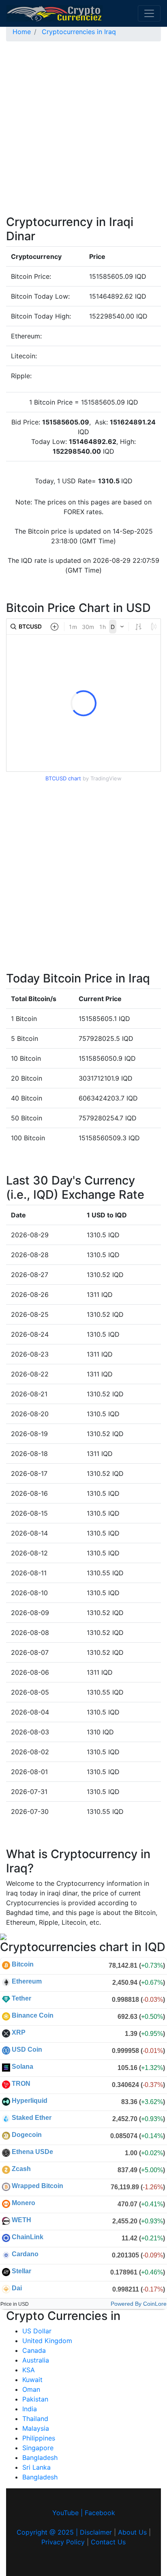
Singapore (38, 2448)
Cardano (25, 2254)
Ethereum (27, 1981)
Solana (22, 2067)
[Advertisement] (83, 131)
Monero (24, 2203)
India (30, 2409)
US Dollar (37, 2331)
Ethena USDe (32, 2152)
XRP (19, 2032)
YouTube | (69, 2513)
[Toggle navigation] (149, 13)
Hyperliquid (30, 2101)
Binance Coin (33, 2015)
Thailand (35, 2419)
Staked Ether (32, 2118)
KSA (29, 2370)
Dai (17, 2288)
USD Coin (27, 2049)
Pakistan (35, 2399)
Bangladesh (40, 2458)
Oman (31, 2389)
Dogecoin (27, 2135)
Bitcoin (23, 1964)
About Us (132, 2532)
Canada (34, 2350)
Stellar (21, 2271)
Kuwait (32, 2380)
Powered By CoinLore (139, 2304)
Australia (36, 2360)
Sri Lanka (36, 2467)
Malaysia (36, 2428)
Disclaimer (96, 2532)
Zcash (21, 2169)
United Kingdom (47, 2341)
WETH (21, 2220)
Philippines (39, 2438)
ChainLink (28, 2237)
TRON (21, 2084)
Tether (21, 1998)
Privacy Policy (63, 2542)
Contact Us (108, 2542)
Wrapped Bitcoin (37, 2186)
